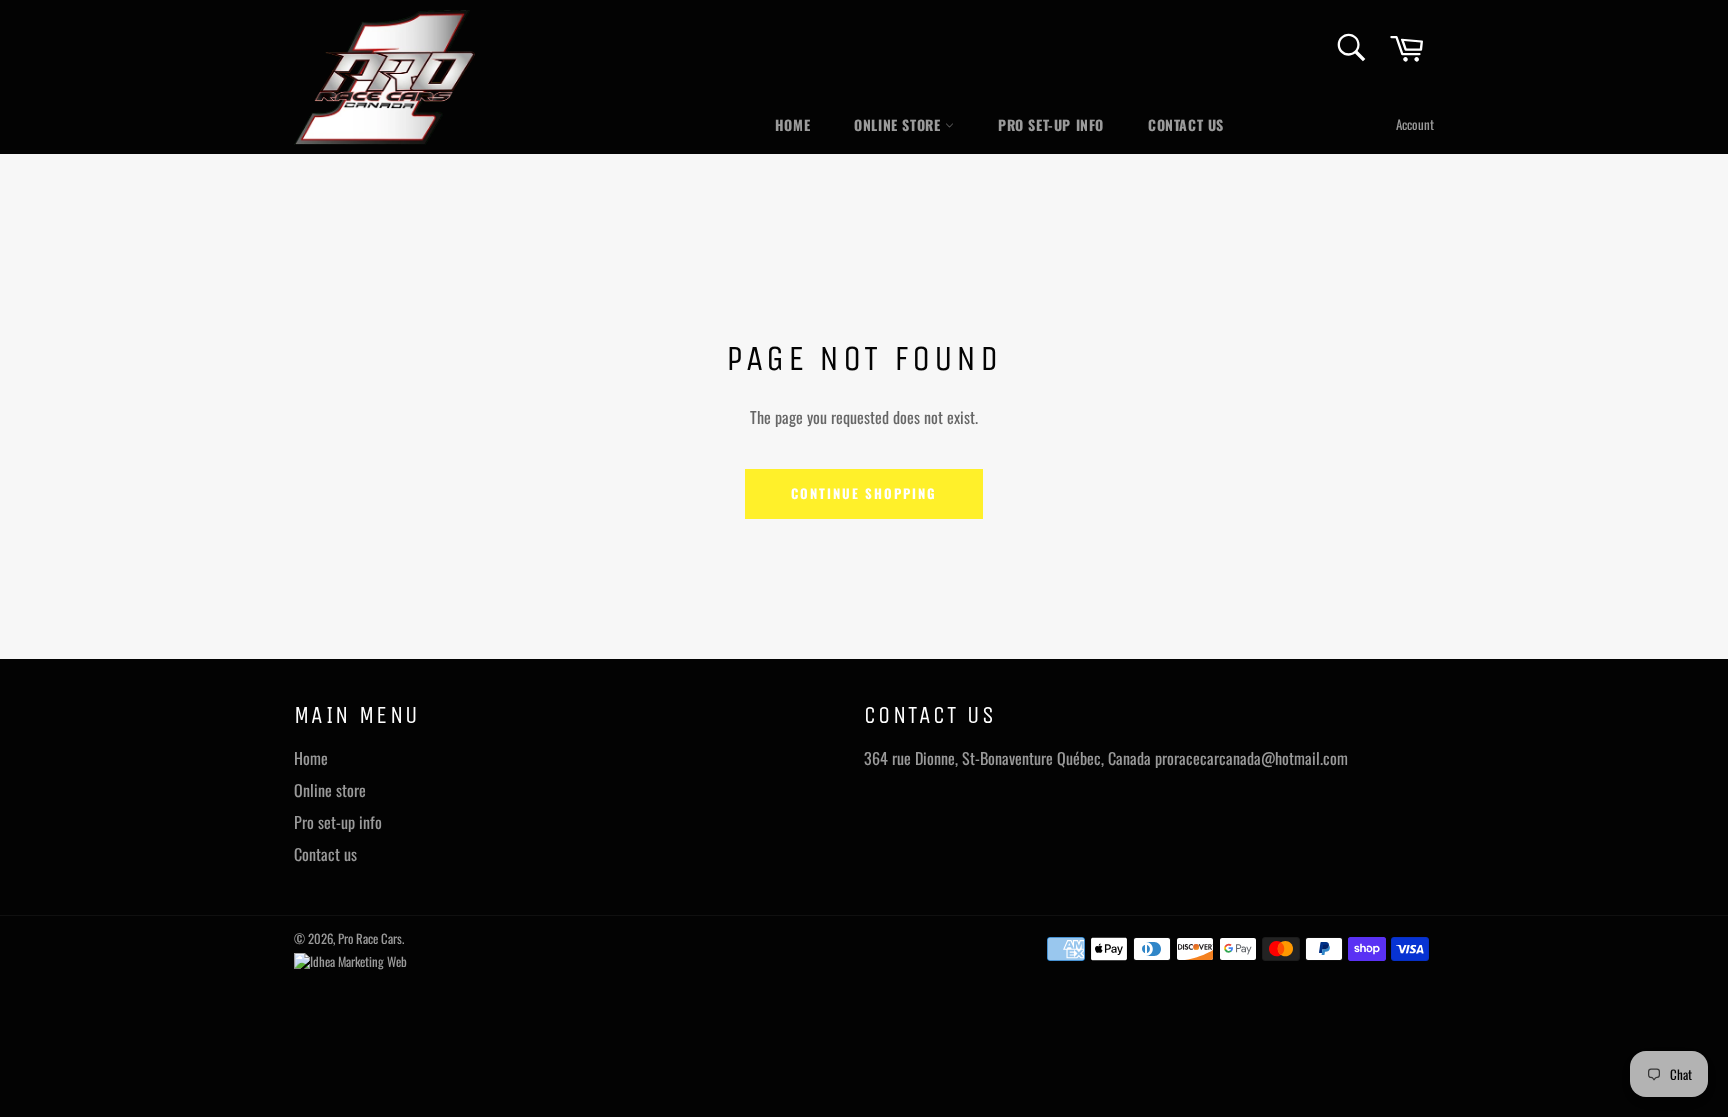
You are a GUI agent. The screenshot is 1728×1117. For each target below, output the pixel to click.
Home (792, 124)
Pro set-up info (1051, 124)
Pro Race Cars (370, 938)
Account (1415, 124)
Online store (899, 124)
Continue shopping (863, 493)
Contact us (1186, 124)
